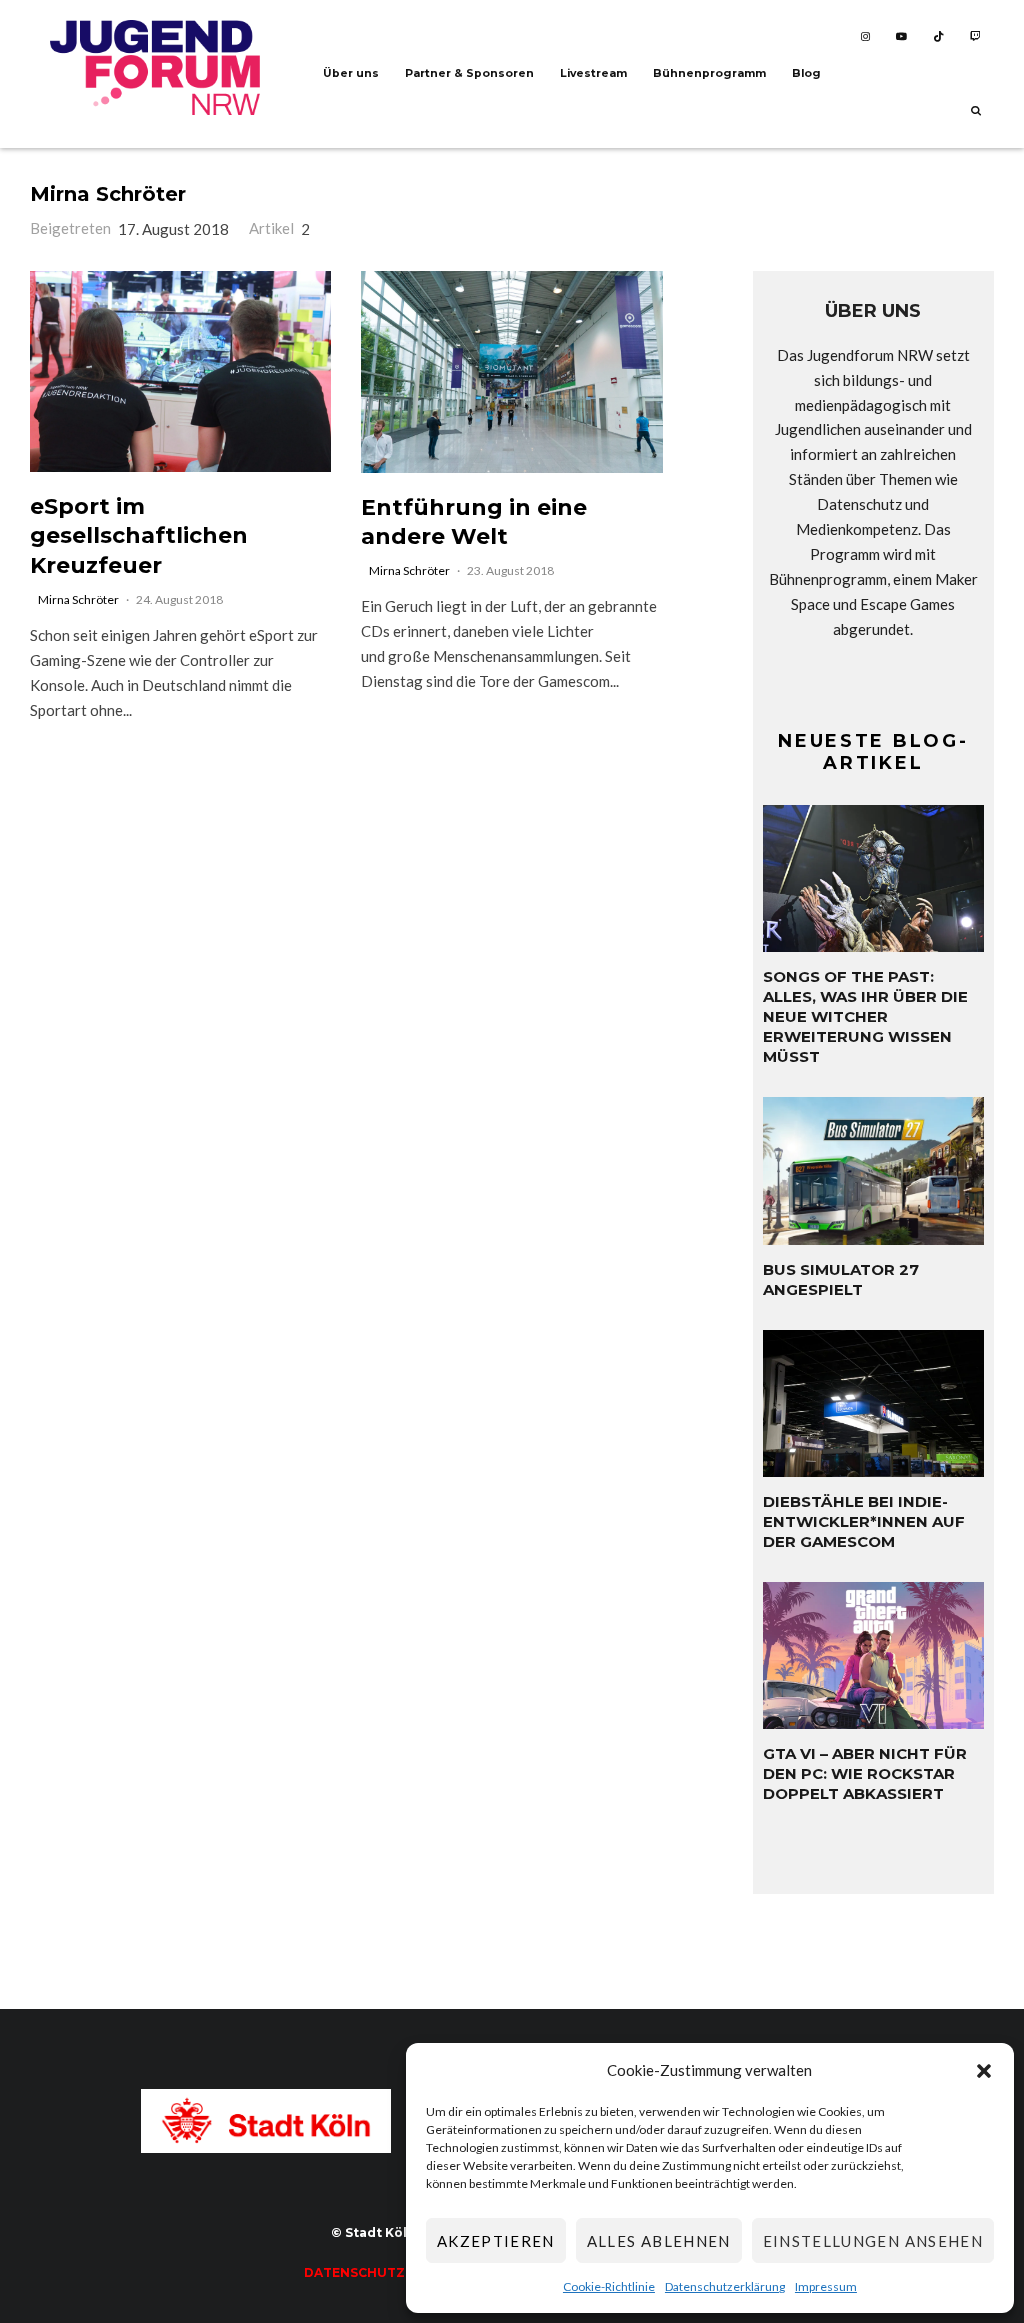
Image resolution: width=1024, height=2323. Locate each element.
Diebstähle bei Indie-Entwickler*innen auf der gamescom (864, 1521)
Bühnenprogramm (709, 73)
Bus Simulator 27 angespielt (841, 1279)
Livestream (593, 73)
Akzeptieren (496, 2241)
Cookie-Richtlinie (609, 2286)
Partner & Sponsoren (469, 73)
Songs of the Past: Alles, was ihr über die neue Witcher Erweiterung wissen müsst (865, 1016)
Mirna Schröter (108, 194)
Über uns (351, 73)
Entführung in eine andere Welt (474, 522)
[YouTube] (901, 37)
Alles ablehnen (659, 2241)
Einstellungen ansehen (873, 2241)
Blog (806, 73)
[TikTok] (938, 37)
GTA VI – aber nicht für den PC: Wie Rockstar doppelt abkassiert (865, 1773)
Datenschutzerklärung (725, 2286)
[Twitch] (975, 37)
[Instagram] (865, 37)
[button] (984, 2071)
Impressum (826, 2286)
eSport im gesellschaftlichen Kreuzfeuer (139, 536)
